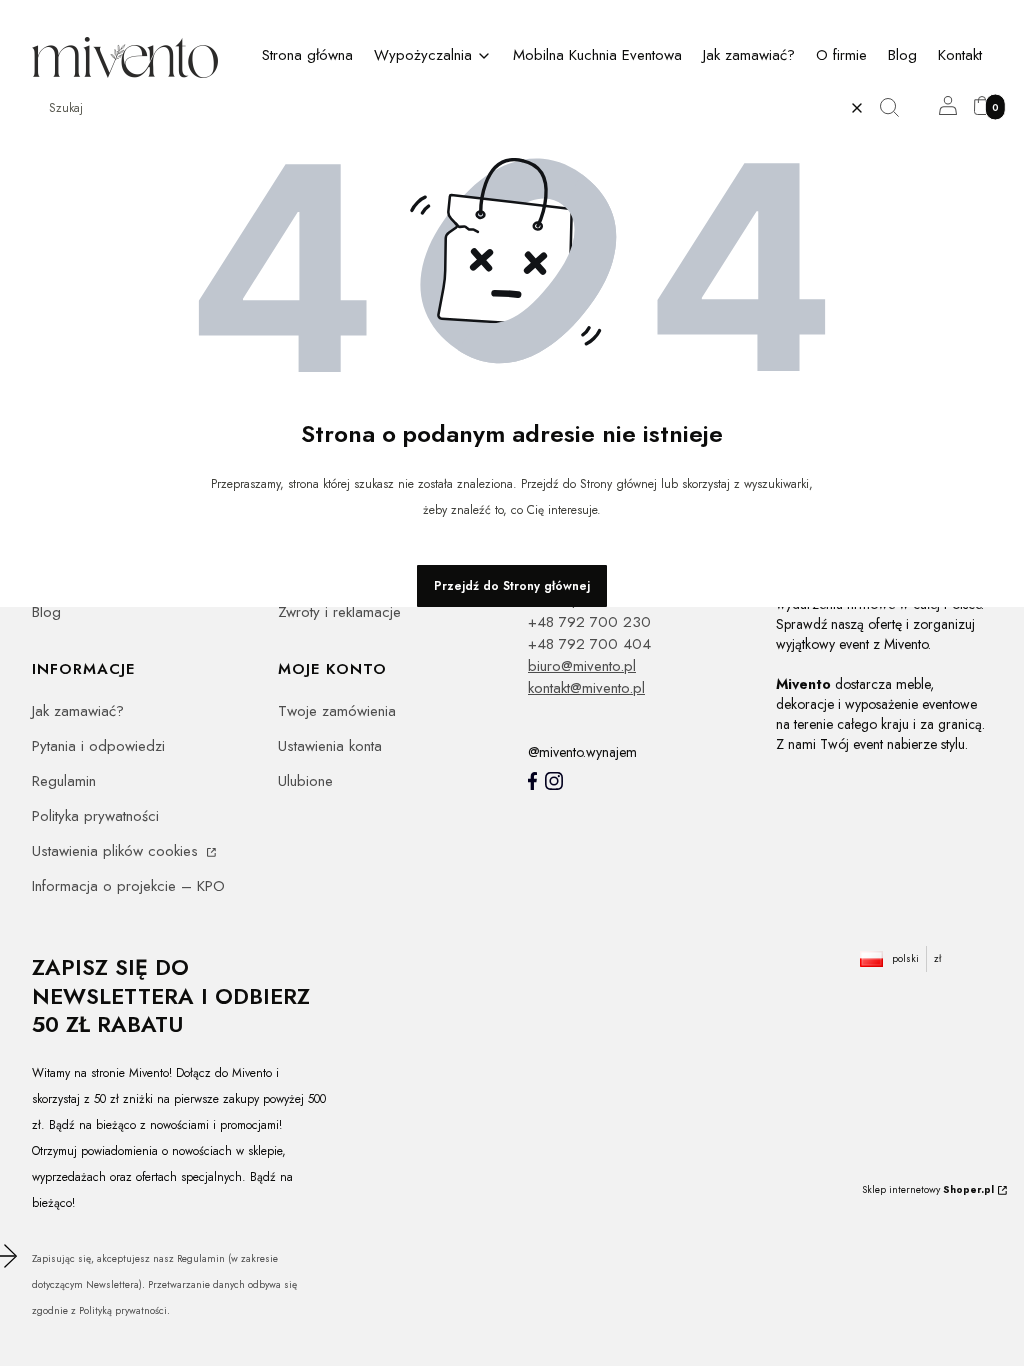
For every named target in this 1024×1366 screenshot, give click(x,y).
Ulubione (305, 781)
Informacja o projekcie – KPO (128, 886)
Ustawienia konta (330, 746)
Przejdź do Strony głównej (512, 586)
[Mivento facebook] (532, 781)
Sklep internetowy (928, 1189)
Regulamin (64, 781)
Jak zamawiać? (78, 711)
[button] (897, 108)
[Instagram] (554, 781)
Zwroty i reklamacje (339, 612)
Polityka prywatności (95, 816)
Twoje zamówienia (337, 711)
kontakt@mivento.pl (586, 688)
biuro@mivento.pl (582, 666)
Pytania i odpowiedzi (98, 746)
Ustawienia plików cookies (117, 851)
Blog (46, 612)
